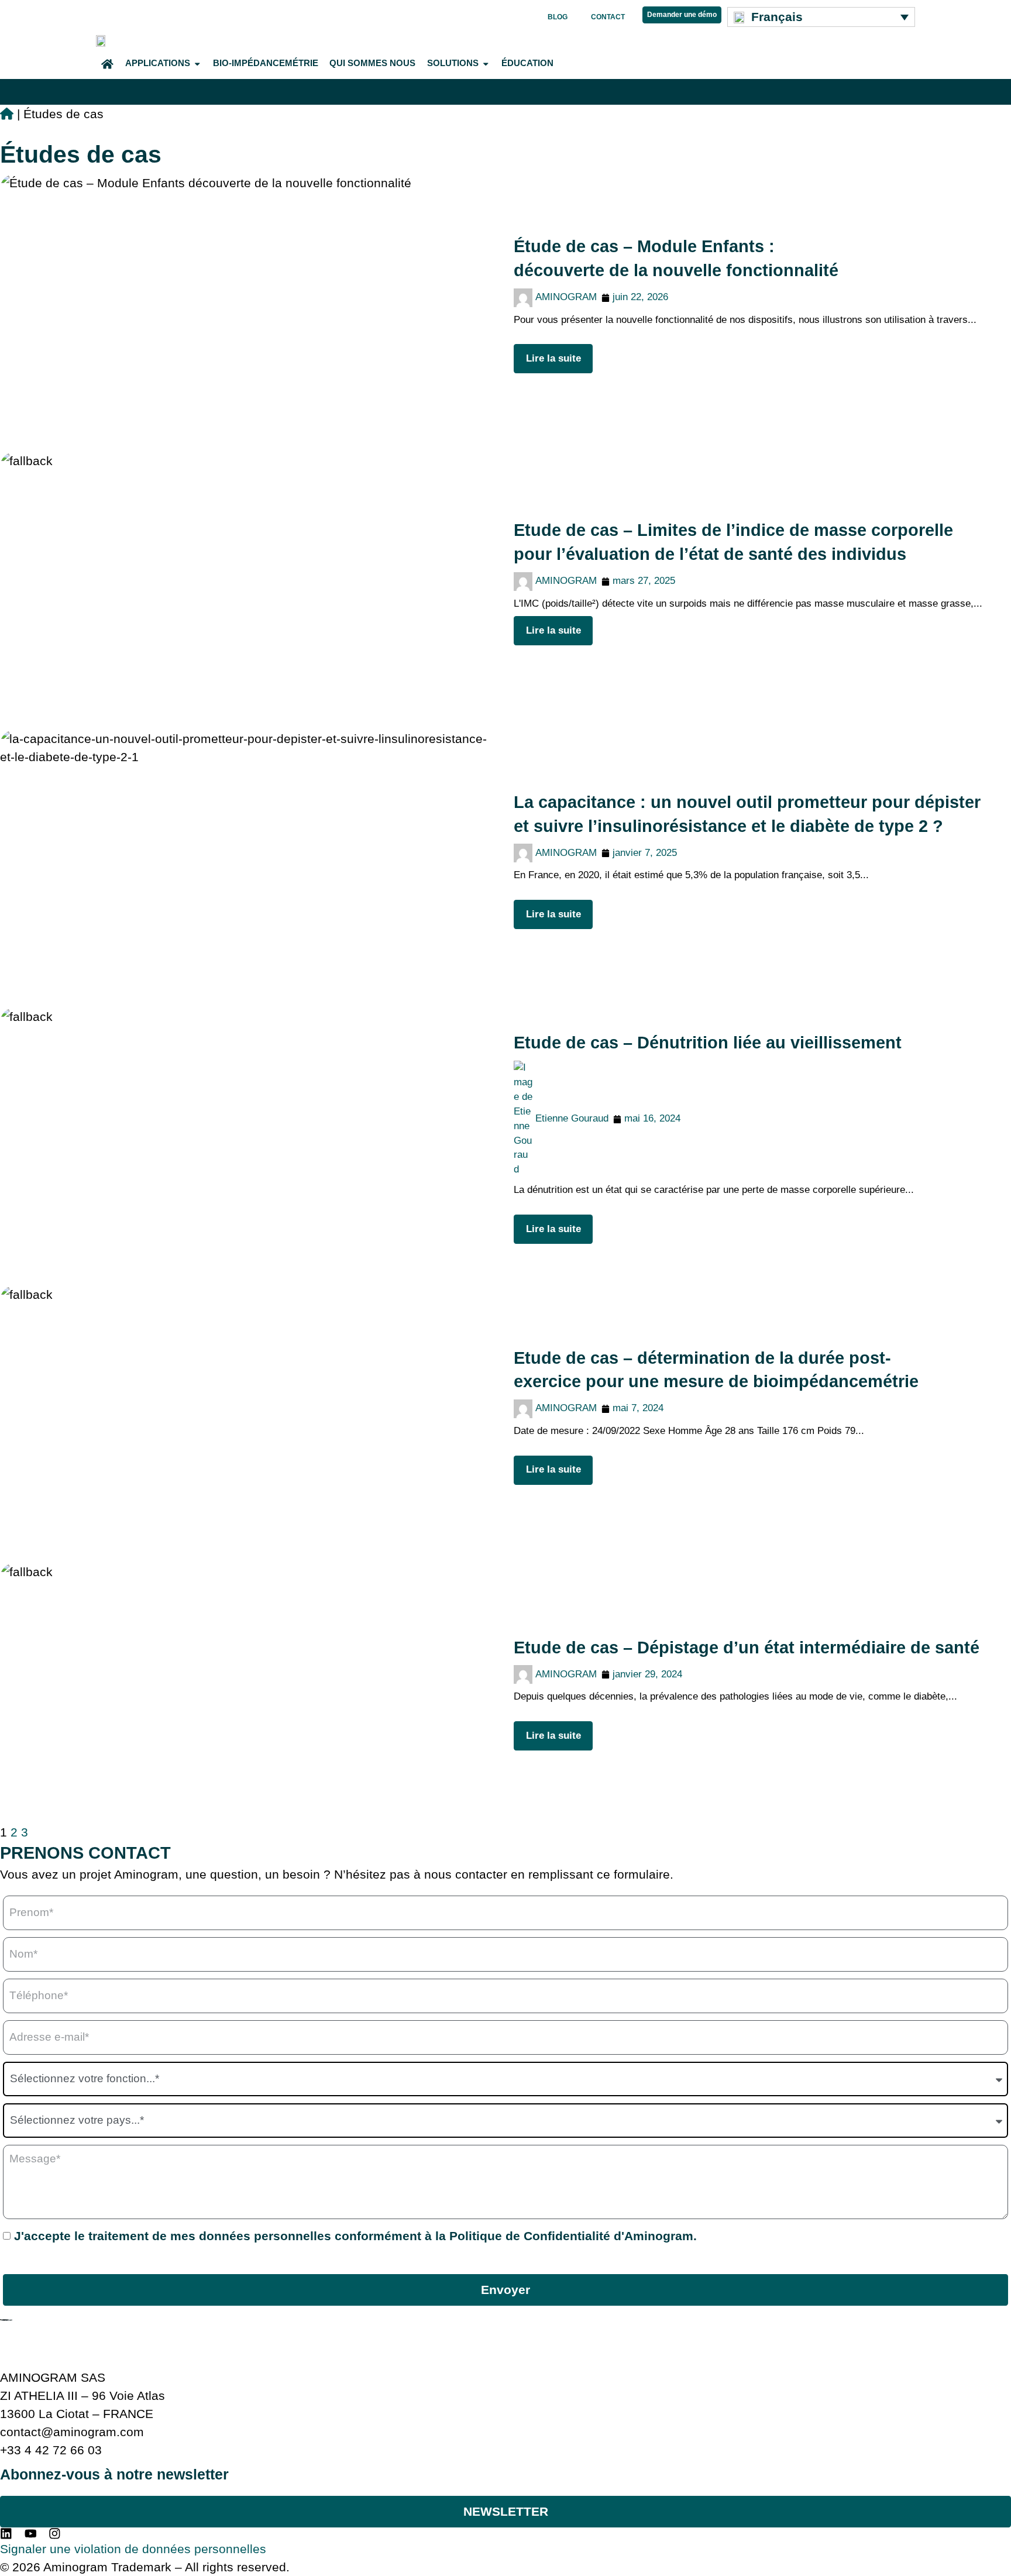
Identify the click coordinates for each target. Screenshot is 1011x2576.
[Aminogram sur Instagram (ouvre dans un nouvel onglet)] (56, 2534)
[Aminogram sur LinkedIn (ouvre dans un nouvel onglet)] (8, 2534)
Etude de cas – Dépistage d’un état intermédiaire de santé (747, 1648)
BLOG (558, 17)
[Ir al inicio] (7, 114)
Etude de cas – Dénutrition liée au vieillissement (708, 1043)
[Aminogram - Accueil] (102, 39)
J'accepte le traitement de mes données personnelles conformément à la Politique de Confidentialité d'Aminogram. (355, 2236)
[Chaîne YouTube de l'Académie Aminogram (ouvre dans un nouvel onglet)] (32, 2534)
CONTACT (608, 17)
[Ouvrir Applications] (197, 64)
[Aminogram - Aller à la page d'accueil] (6, 2320)
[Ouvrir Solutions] (486, 64)
